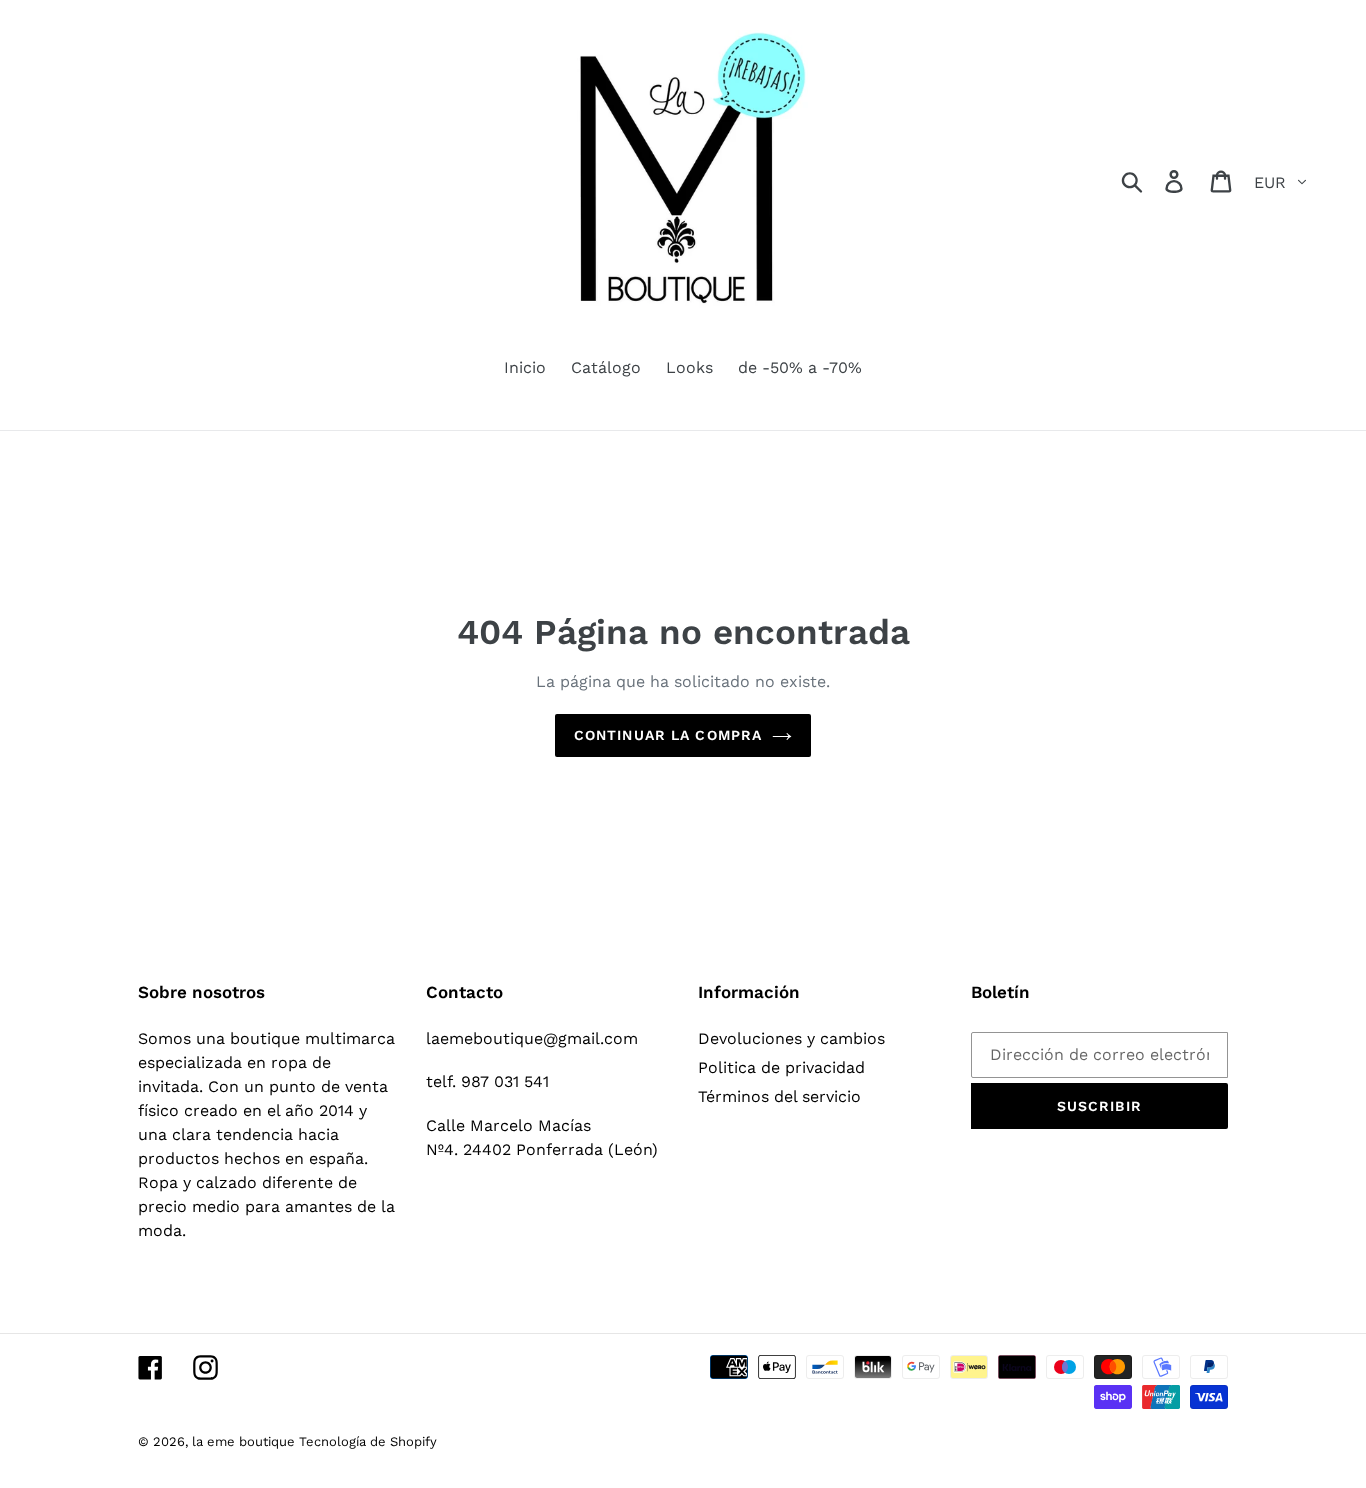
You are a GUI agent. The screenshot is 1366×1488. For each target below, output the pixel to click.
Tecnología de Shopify (368, 1441)
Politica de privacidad (781, 1067)
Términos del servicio (779, 1096)
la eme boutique (245, 1441)
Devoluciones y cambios (791, 1038)
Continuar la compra (668, 735)
